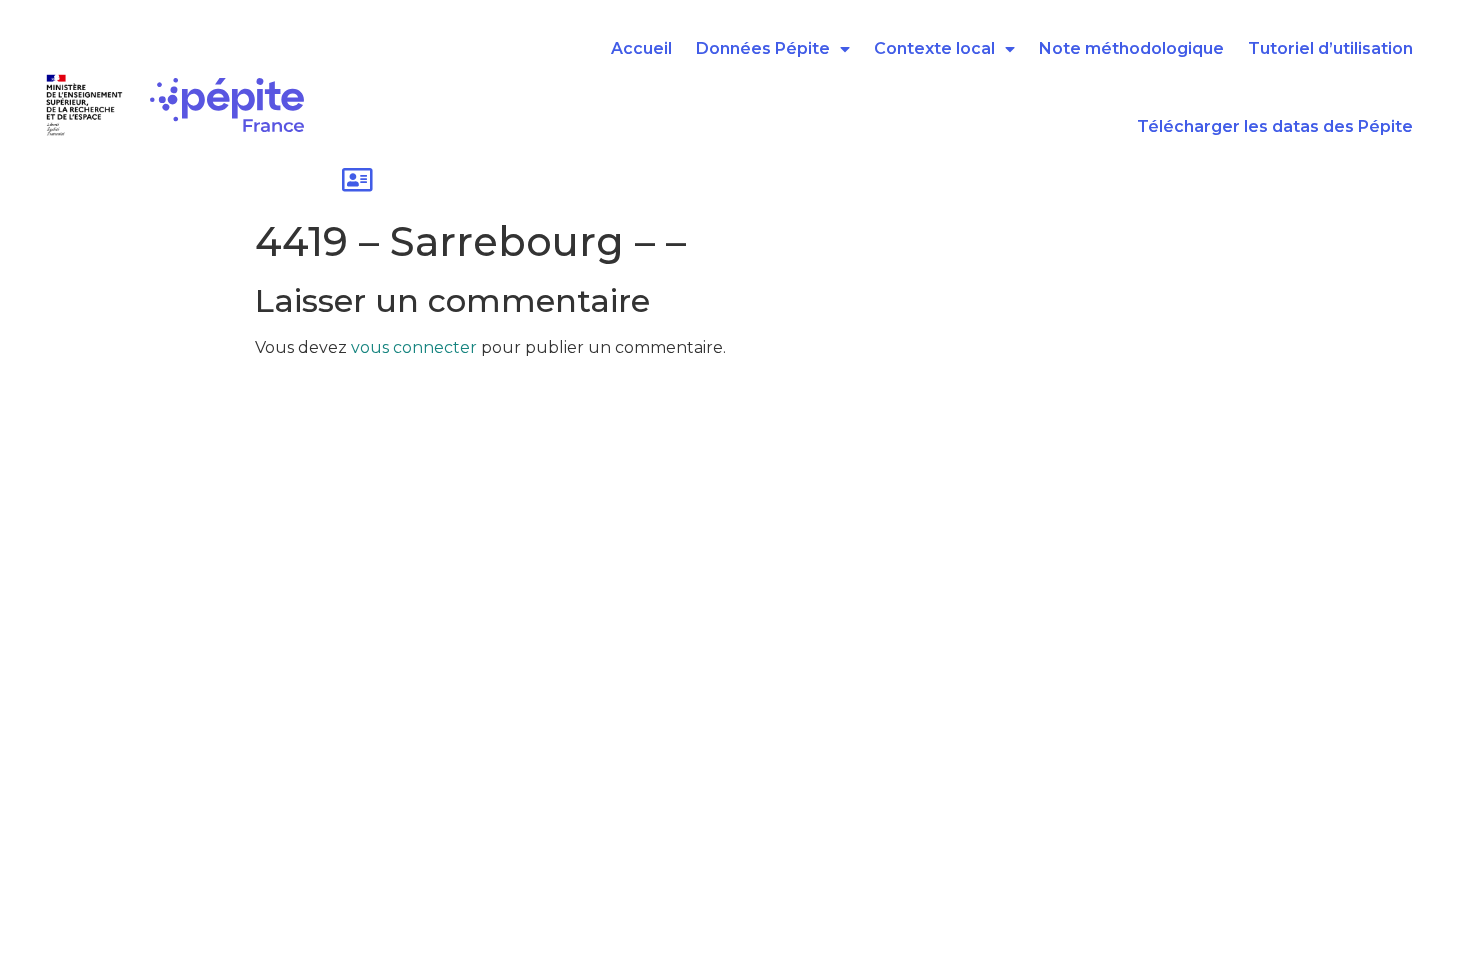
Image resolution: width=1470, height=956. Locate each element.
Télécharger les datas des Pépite (1275, 126)
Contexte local (934, 48)
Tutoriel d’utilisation (1330, 48)
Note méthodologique (1131, 48)
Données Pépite (763, 48)
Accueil (641, 48)
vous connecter (414, 347)
